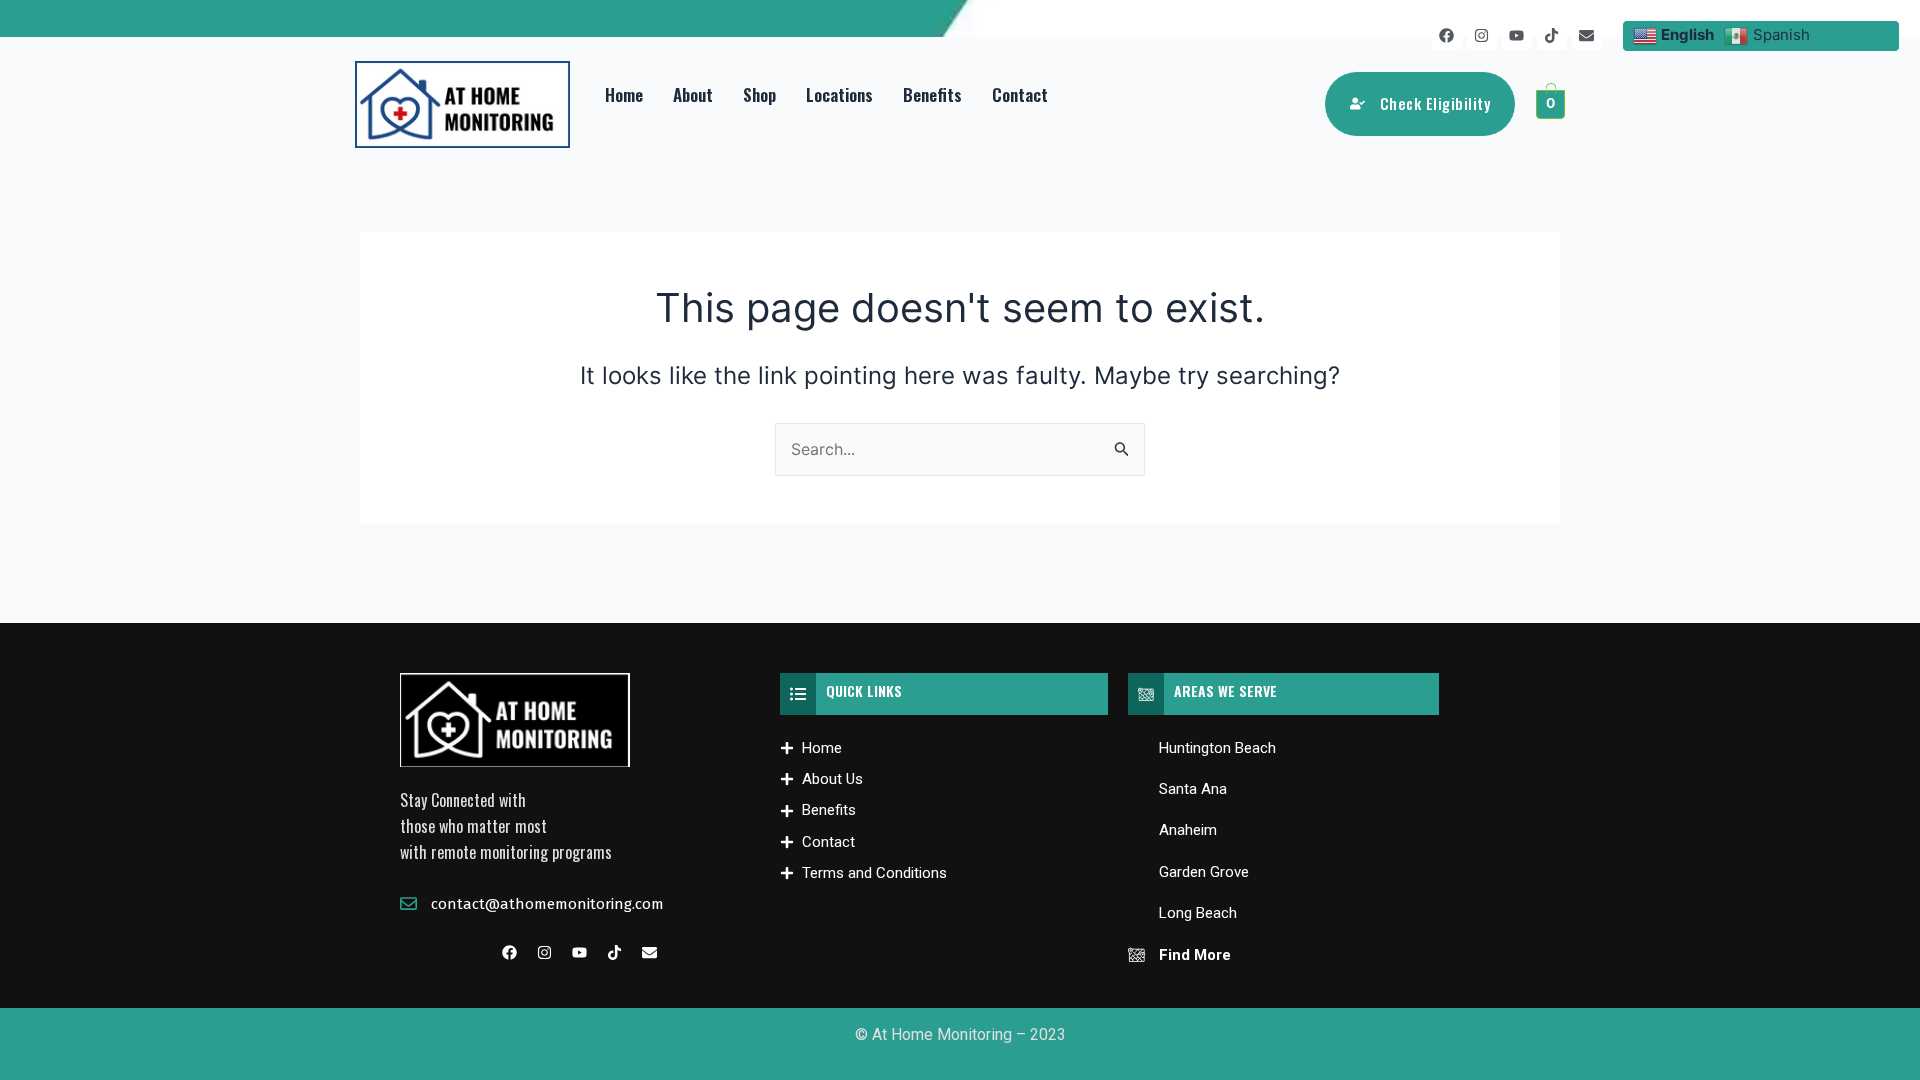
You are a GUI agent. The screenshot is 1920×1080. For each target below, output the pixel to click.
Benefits (932, 94)
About (693, 94)
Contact (1020, 94)
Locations (839, 94)
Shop (759, 94)
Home (624, 94)
